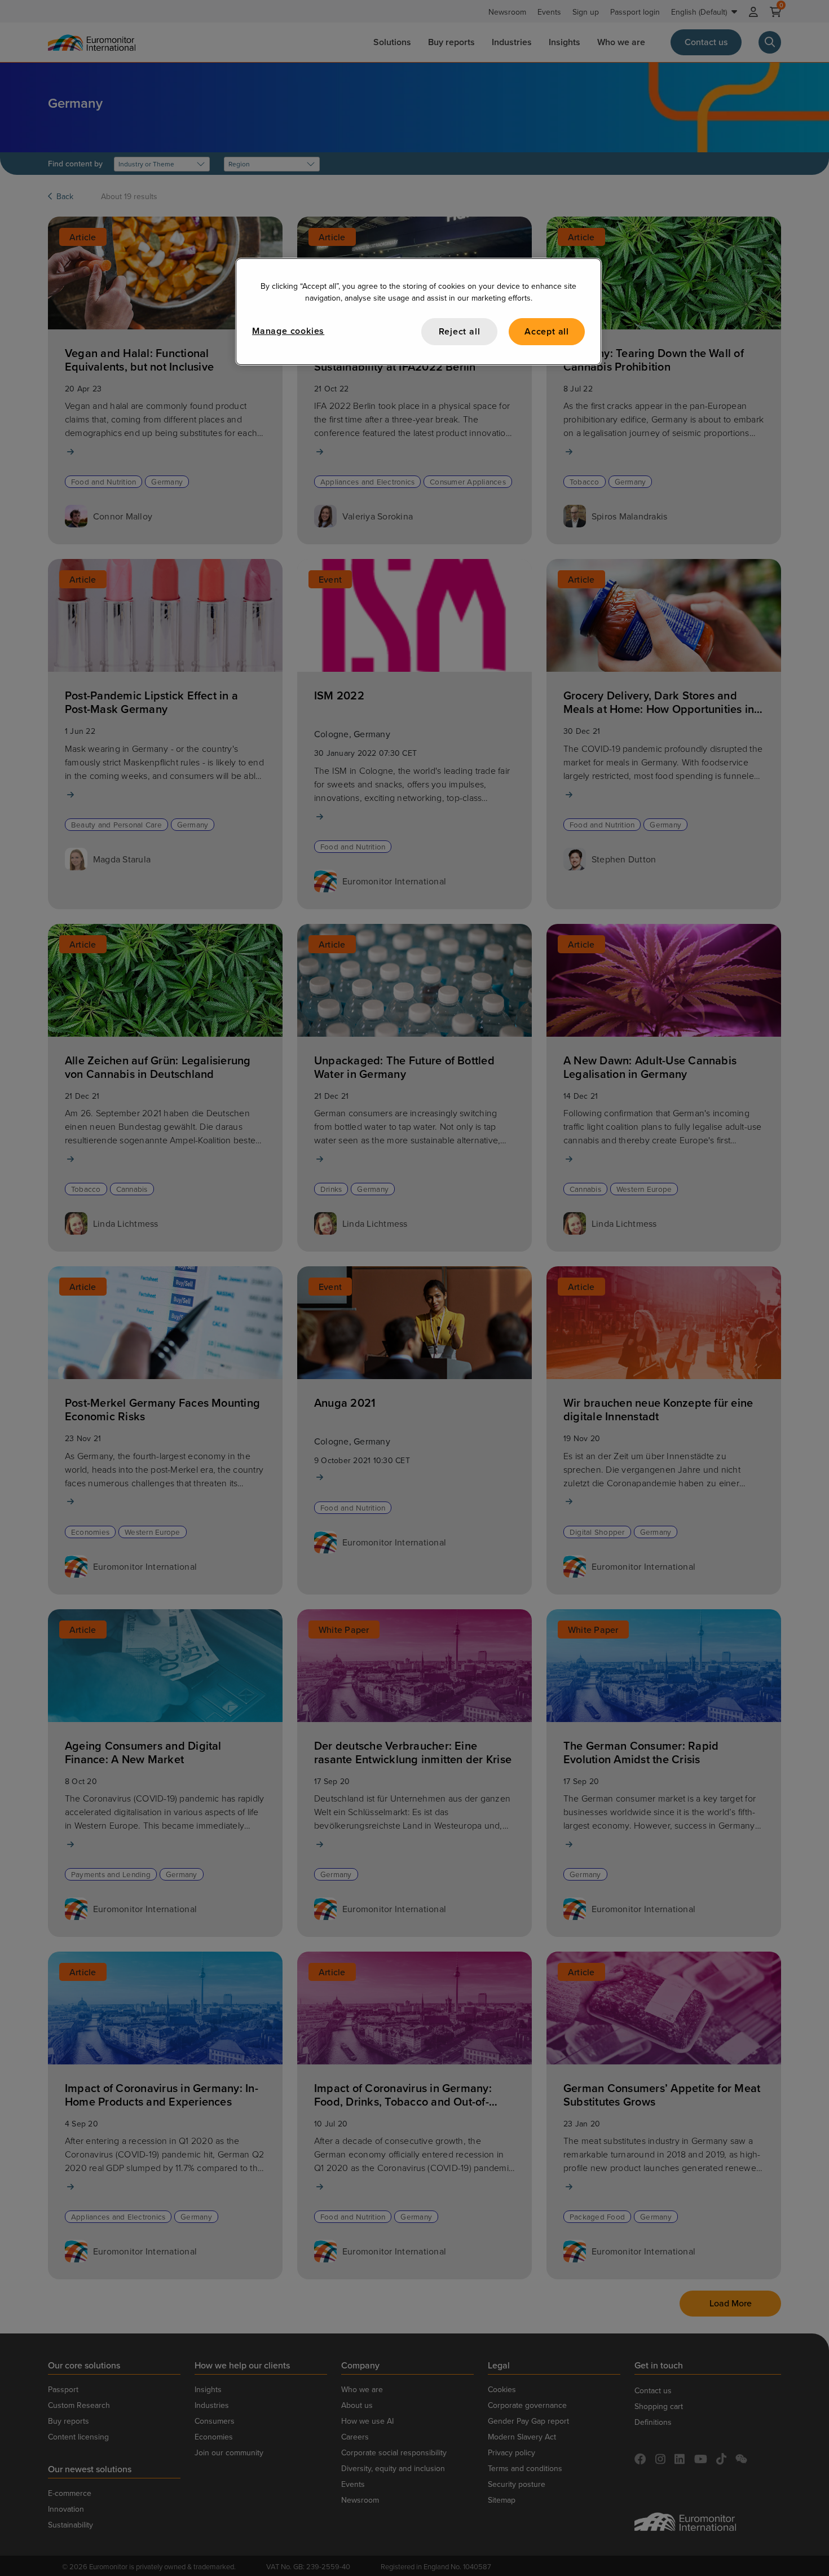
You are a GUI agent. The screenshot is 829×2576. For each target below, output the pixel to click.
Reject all (460, 331)
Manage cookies (288, 331)
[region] (418, 312)
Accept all (547, 331)
